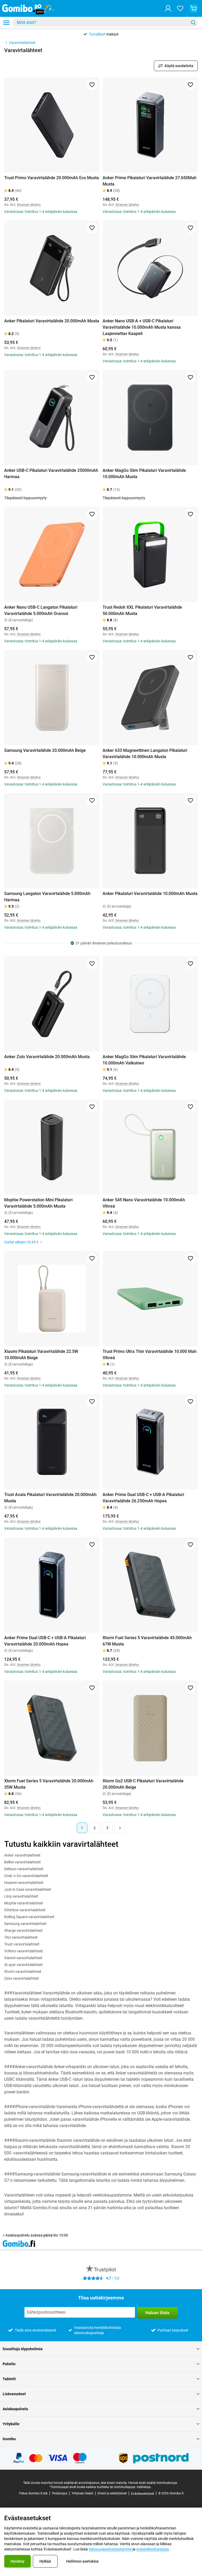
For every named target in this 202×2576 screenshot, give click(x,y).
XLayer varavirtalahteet (23, 1965)
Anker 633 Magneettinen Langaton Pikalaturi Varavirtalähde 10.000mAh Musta (145, 754)
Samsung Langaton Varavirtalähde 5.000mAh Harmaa (47, 897)
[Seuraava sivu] (120, 1828)
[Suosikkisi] (180, 8)
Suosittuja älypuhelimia (23, 2349)
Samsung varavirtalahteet (25, 1924)
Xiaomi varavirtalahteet (23, 1958)
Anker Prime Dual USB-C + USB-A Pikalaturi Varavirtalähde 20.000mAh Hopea (45, 1641)
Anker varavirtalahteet (22, 1855)
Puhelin (9, 2364)
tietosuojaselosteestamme (110, 2549)
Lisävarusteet (14, 2394)
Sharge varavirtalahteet (23, 1930)
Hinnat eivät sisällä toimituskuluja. (153, 2483)
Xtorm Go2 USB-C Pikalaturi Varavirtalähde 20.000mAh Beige (143, 1784)
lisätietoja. (144, 2487)
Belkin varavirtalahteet (22, 1862)
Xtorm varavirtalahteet (23, 1972)
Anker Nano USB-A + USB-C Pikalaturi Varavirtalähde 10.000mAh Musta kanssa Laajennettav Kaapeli (142, 327)
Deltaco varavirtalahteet (24, 1869)
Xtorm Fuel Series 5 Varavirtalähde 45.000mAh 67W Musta (147, 1641)
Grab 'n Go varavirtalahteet (26, 1876)
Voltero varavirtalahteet (24, 1951)
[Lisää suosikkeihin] (92, 85)
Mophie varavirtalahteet (24, 1903)
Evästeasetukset (143, 2494)
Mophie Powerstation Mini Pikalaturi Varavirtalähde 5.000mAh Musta (38, 1203)
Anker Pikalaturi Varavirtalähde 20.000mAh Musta (52, 321)
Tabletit (9, 2379)
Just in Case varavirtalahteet (28, 1889)
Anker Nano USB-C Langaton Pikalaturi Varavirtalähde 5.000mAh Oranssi (41, 610)
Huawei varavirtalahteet (24, 1883)
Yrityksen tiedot (82, 2493)
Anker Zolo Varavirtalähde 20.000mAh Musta (47, 1057)
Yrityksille (11, 2424)
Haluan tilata (157, 2313)
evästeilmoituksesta (153, 2549)
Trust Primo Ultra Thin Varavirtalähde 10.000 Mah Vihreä (150, 1355)
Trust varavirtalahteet (22, 1944)
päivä (48, 2235)
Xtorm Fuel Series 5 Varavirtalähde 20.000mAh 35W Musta (49, 1784)
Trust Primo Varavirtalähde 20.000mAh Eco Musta (52, 178)
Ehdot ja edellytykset (112, 2493)
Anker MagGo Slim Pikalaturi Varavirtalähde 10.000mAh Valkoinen (144, 1060)
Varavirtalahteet (22, 43)
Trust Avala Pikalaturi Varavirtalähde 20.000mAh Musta (50, 1498)
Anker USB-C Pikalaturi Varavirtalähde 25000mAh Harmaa (51, 474)
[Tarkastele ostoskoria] (194, 8)
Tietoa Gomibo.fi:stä (33, 2493)
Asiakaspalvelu (15, 2409)
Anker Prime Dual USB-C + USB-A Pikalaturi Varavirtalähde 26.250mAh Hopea (143, 1498)
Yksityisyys (60, 2493)
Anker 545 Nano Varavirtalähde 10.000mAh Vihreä (144, 1203)
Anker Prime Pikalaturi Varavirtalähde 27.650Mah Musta (150, 181)
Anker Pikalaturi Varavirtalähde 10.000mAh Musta (150, 894)
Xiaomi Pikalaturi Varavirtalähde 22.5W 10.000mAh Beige (41, 1355)
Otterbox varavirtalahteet (25, 1910)
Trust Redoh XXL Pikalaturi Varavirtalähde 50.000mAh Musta (142, 610)
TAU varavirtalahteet (21, 1937)
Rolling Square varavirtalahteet (29, 1917)
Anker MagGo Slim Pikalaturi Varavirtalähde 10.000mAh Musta (144, 474)
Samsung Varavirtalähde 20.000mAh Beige (45, 750)
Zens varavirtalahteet (22, 1978)
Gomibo (9, 2439)
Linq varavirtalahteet (21, 1896)
